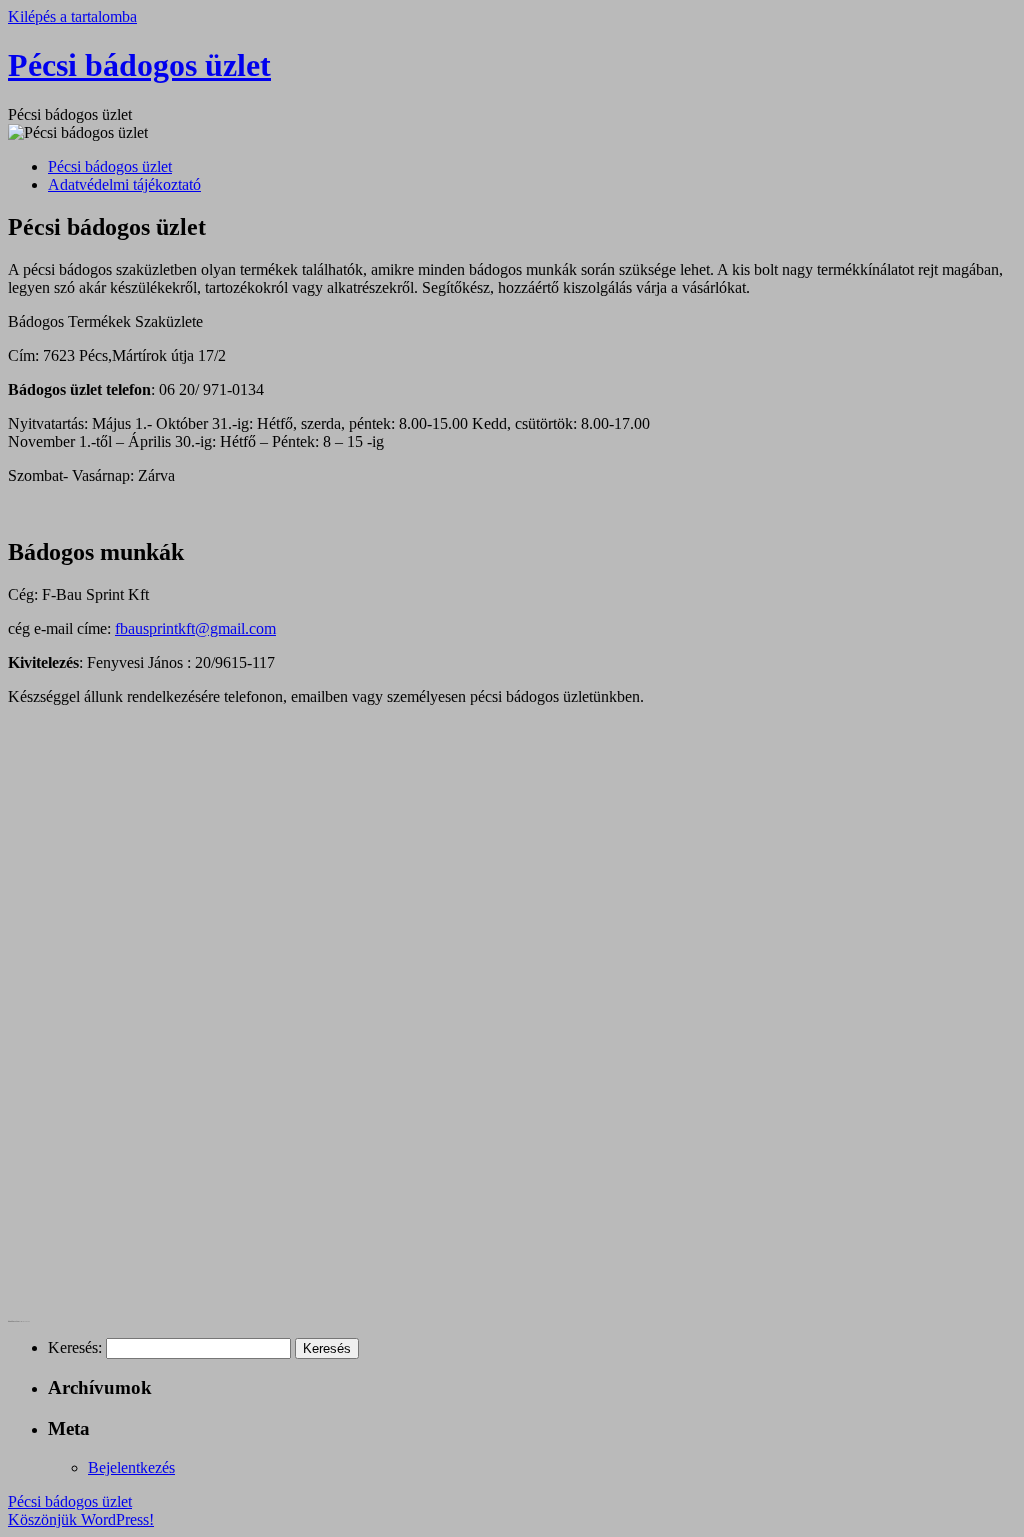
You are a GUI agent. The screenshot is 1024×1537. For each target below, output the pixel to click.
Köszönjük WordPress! (81, 1519)
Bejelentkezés (131, 1467)
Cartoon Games (15, 1321)
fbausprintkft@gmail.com (195, 628)
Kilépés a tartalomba (72, 16)
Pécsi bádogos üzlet (139, 65)
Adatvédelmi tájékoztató (124, 184)
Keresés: (75, 1347)
